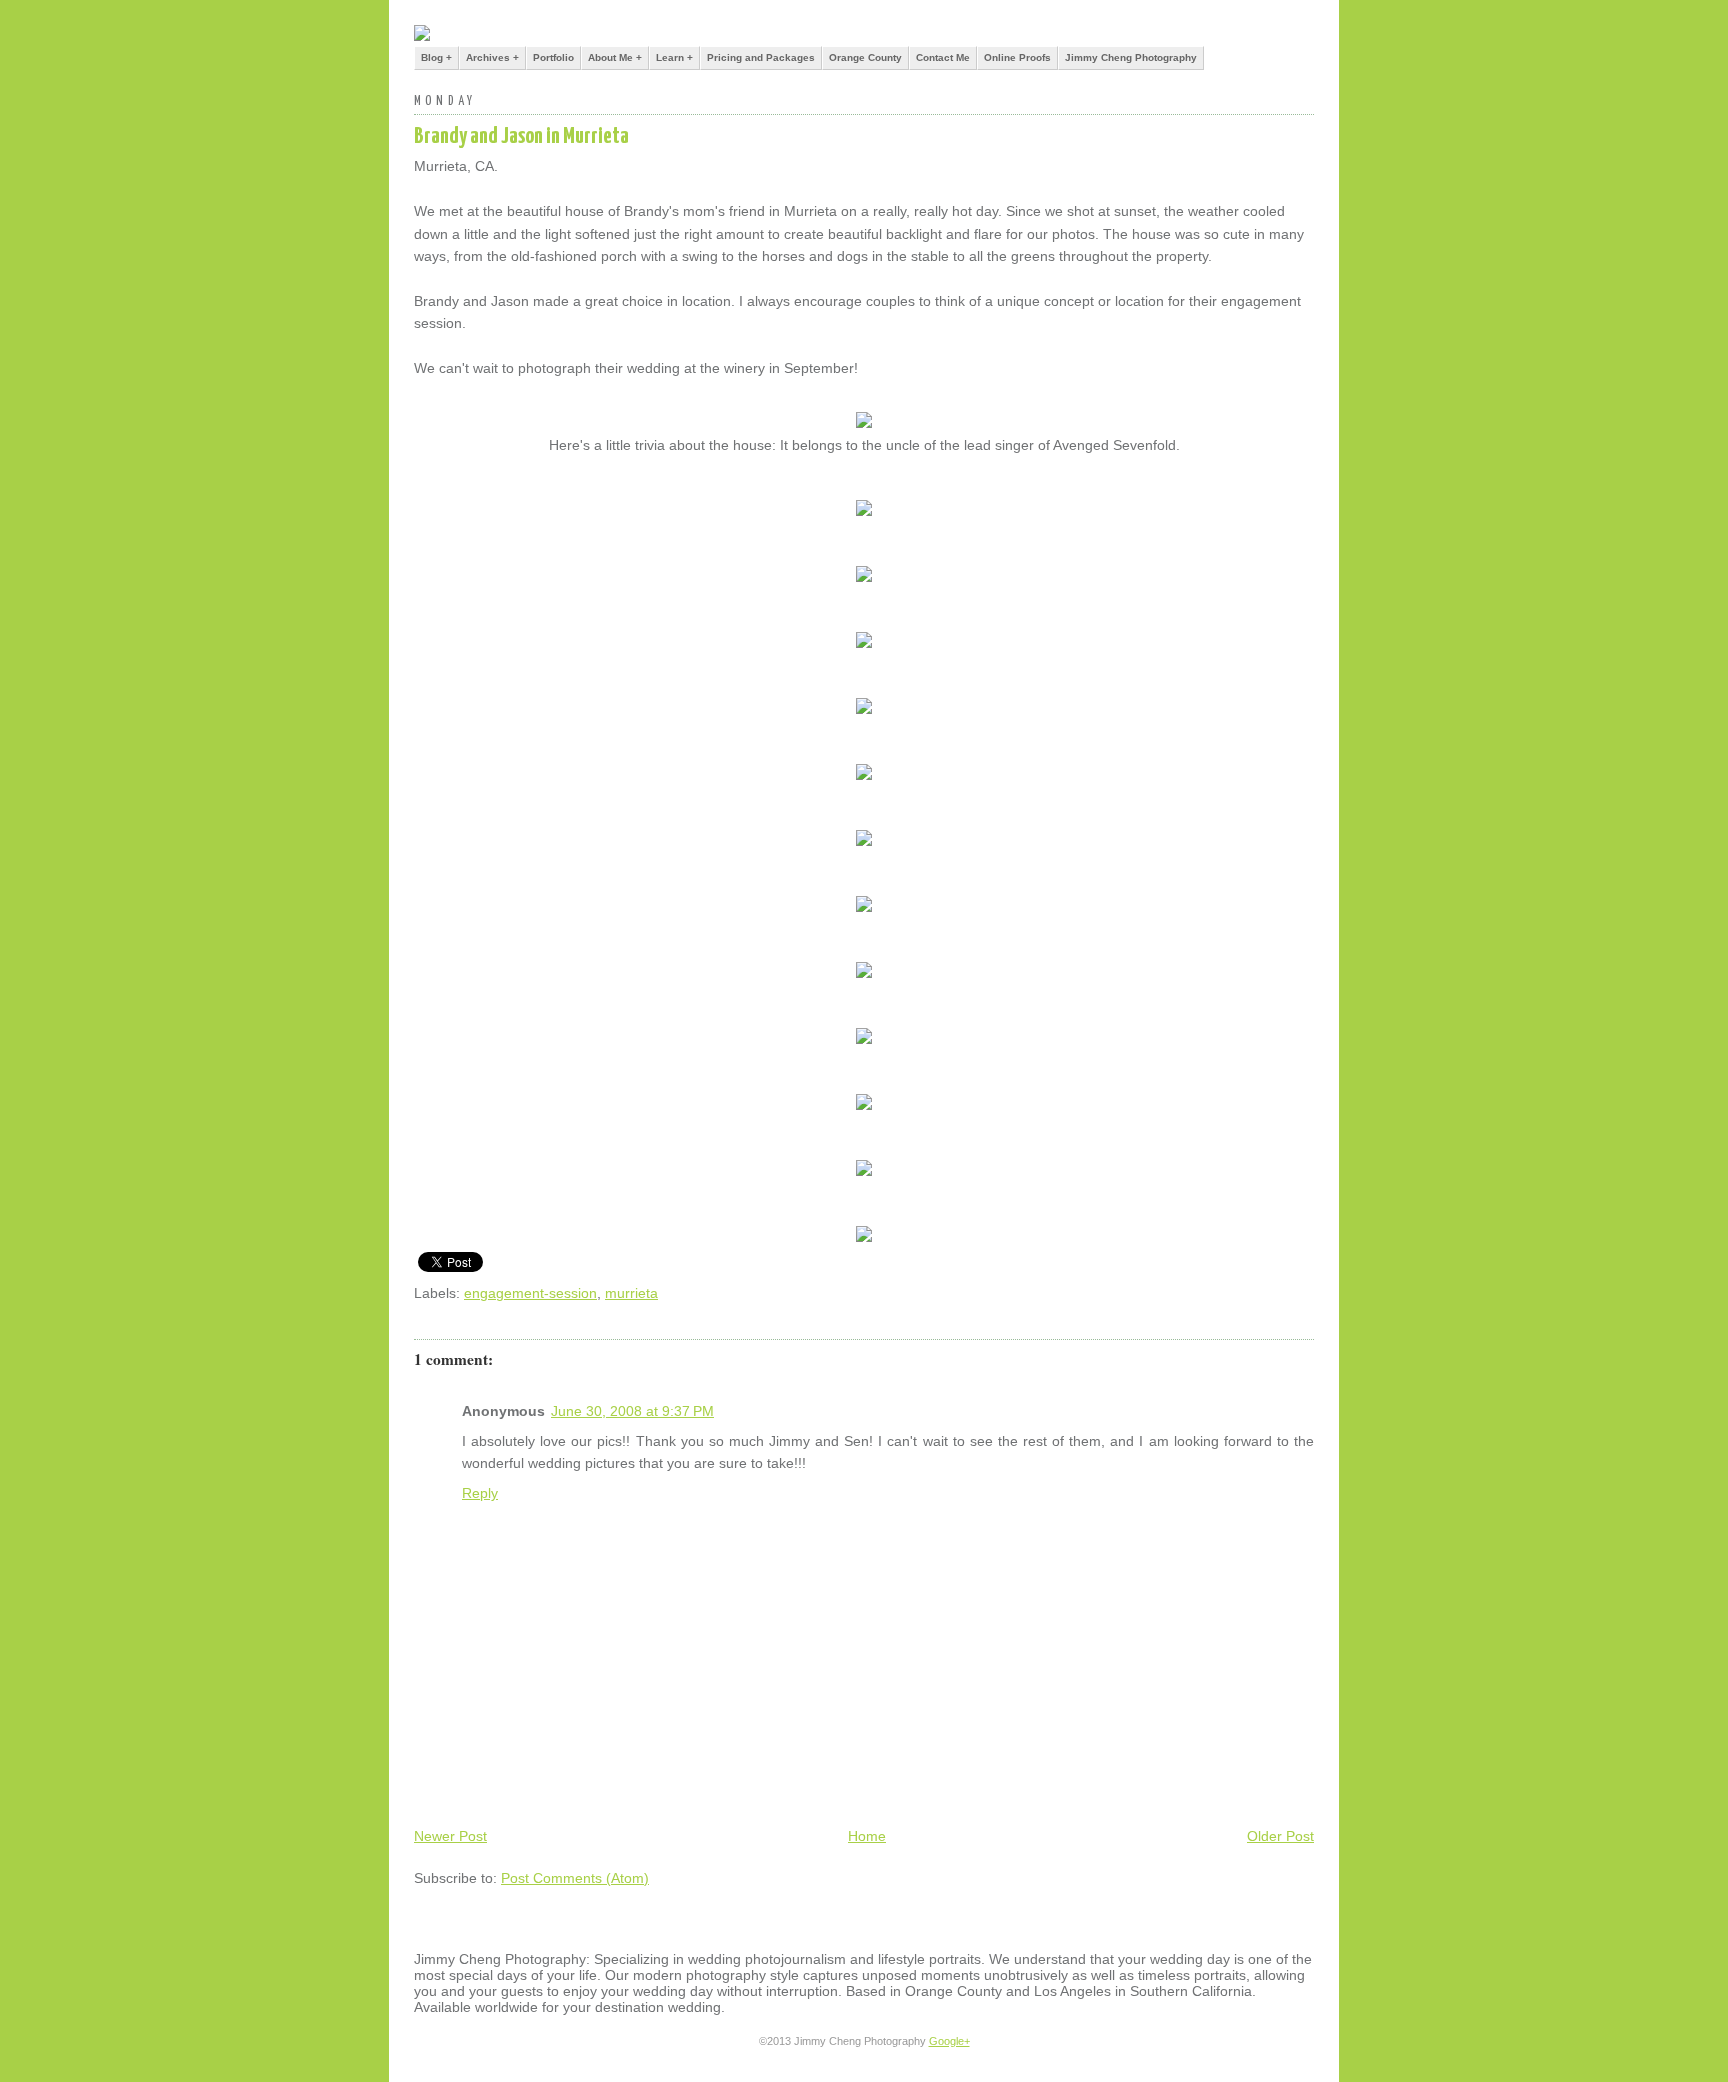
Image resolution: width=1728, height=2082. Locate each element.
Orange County (865, 57)
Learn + (674, 57)
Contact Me (943, 57)
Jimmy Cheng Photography (1131, 57)
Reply (480, 1493)
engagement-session (530, 1293)
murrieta (631, 1293)
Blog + (436, 57)
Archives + (492, 57)
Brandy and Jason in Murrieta (521, 136)
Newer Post (450, 1836)
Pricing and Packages (761, 57)
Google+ (949, 2041)
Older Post (1280, 1836)
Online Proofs (1017, 57)
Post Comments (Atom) (575, 1878)
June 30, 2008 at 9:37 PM (632, 1411)
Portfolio (553, 57)
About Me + (615, 57)
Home (867, 1836)
